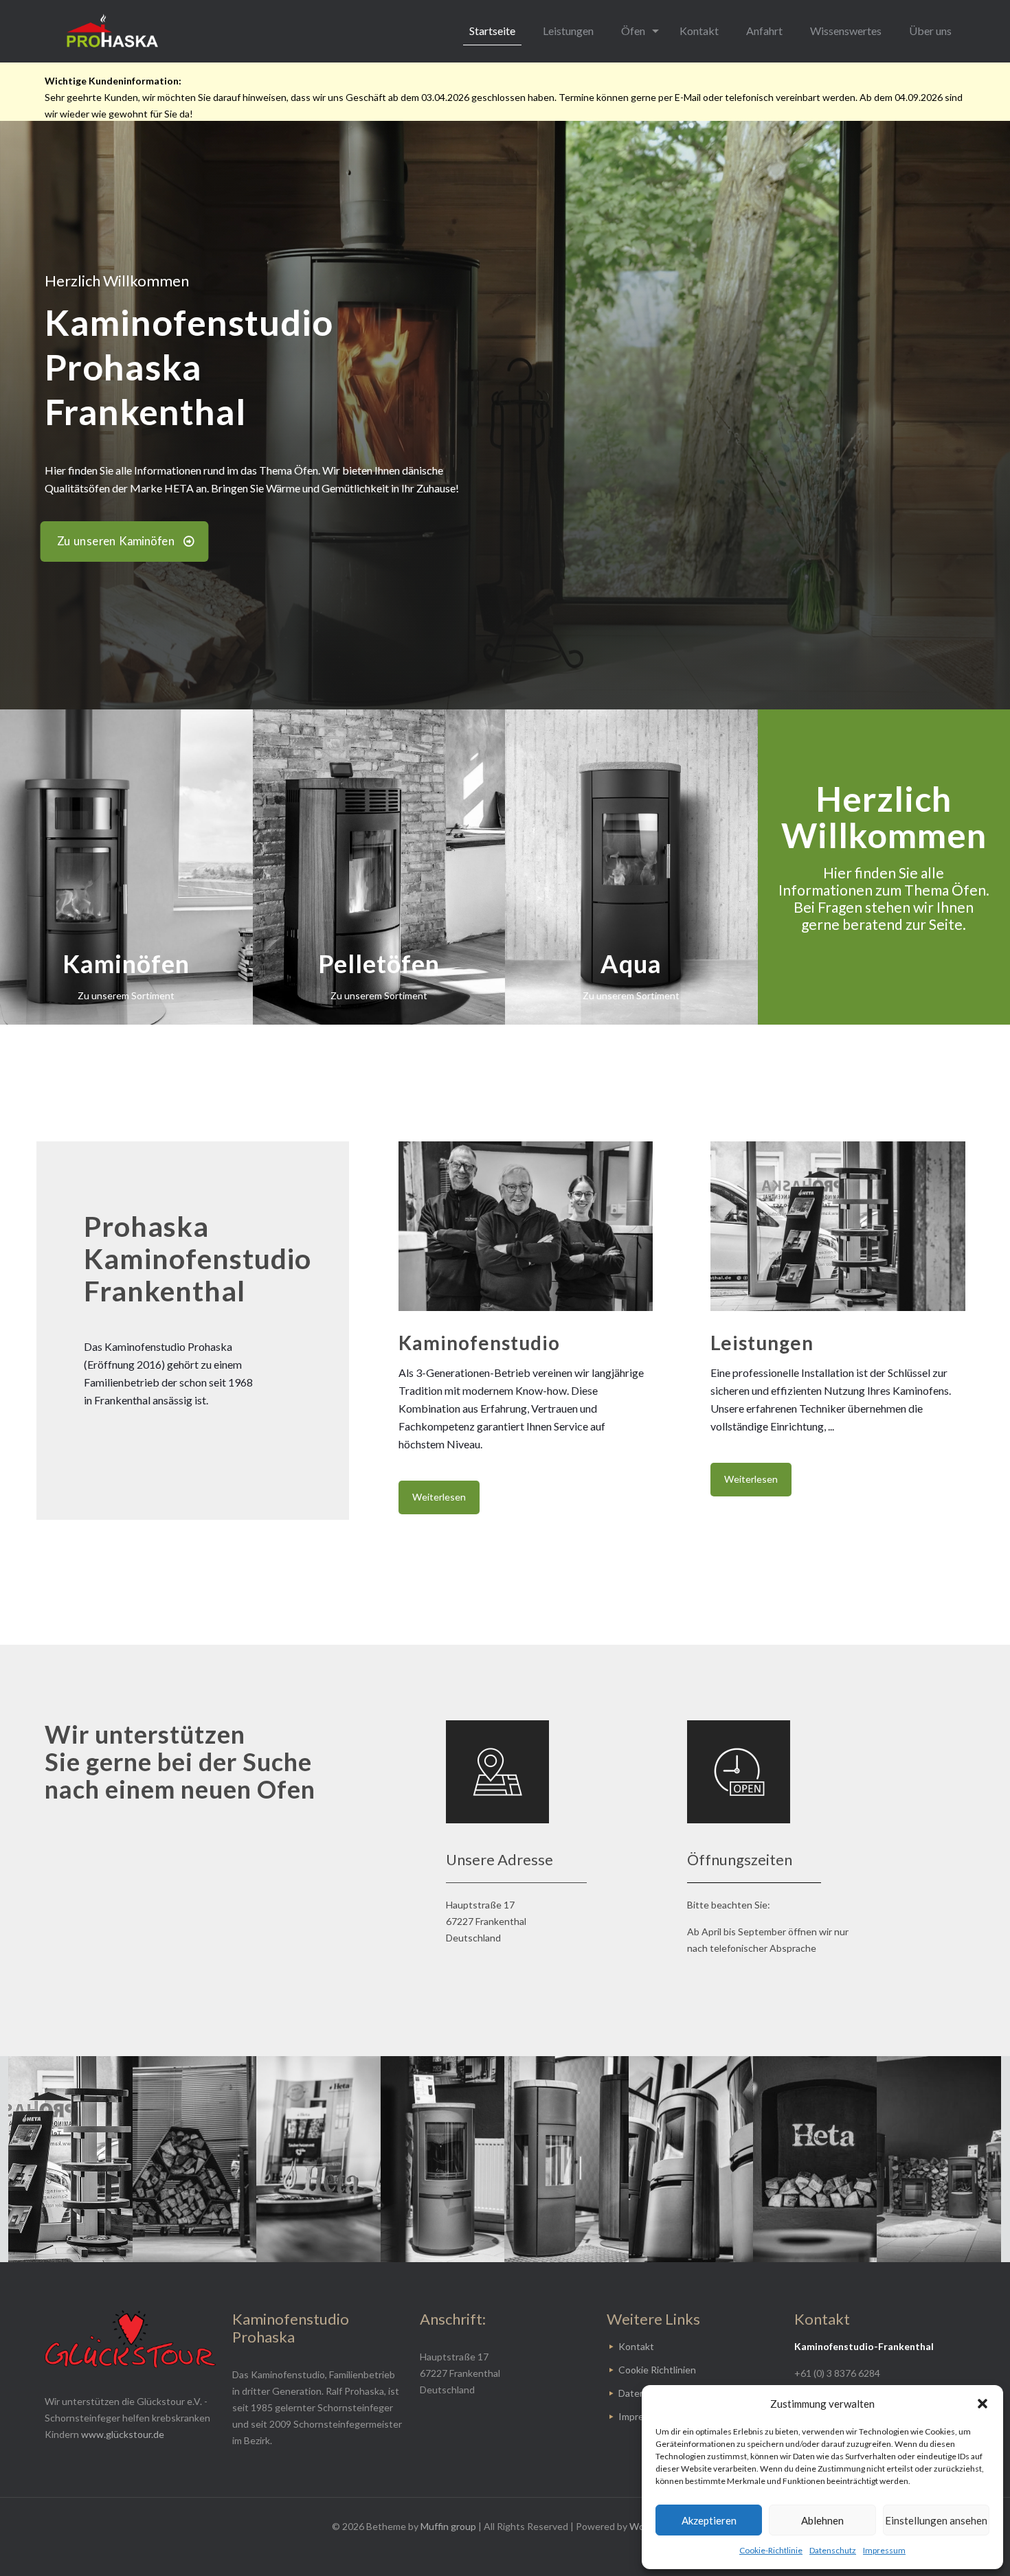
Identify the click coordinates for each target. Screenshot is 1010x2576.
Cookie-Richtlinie (771, 2550)
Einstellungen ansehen (936, 2520)
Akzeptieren (709, 2520)
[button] (983, 2404)
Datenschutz (833, 2550)
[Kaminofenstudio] (112, 31)
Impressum (884, 2550)
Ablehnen (822, 2520)
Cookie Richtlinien (657, 2370)
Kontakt (636, 2346)
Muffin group (448, 2526)
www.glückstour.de (123, 2434)
